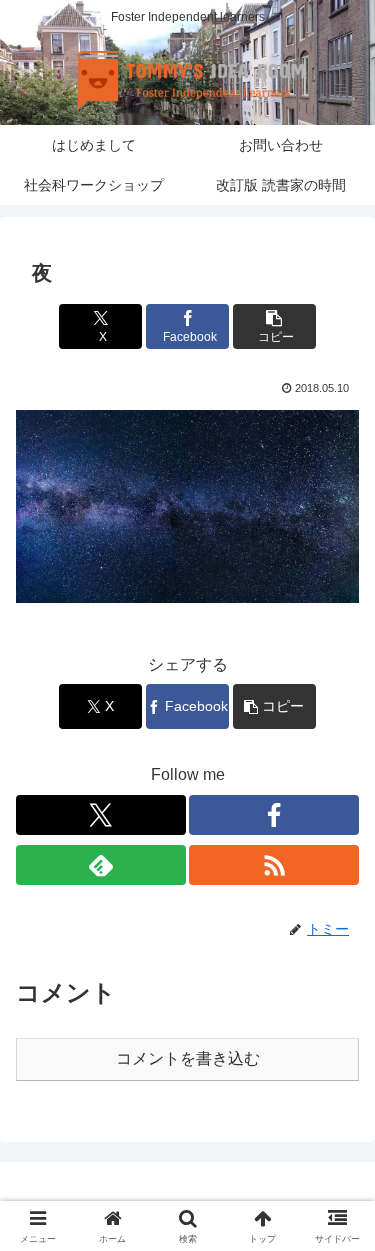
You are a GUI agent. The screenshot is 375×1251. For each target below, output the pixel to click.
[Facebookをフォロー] (274, 815)
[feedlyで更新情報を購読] (101, 865)
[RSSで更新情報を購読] (274, 865)
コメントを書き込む (188, 1058)
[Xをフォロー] (101, 815)
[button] (274, 326)
